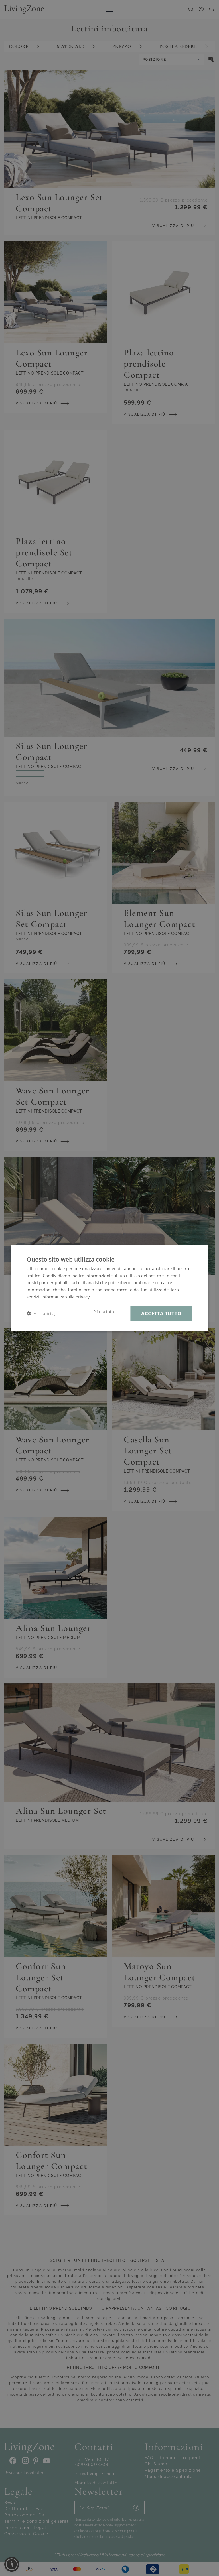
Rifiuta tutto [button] (104, 1312)
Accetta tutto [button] (161, 1313)
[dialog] (109, 1288)
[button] (42, 1313)
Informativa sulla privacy (66, 1296)
